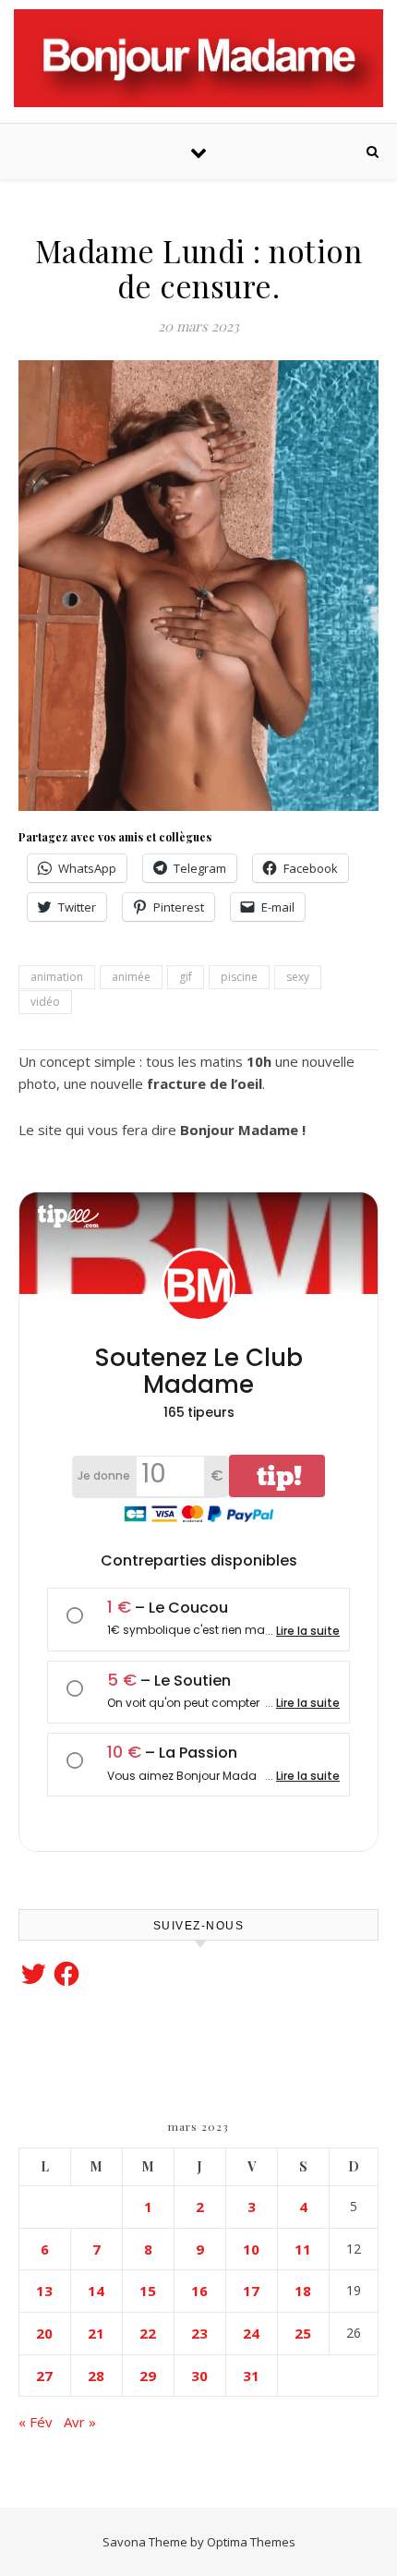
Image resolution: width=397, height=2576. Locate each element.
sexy (298, 977)
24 (251, 2333)
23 (199, 2333)
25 (303, 2333)
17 (251, 2291)
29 (148, 2376)
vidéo (45, 1002)
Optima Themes (251, 2542)
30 (199, 2376)
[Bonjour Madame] (198, 58)
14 (96, 2291)
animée (131, 977)
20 (44, 2333)
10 (251, 2249)
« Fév (36, 2422)
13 (44, 2291)
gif (186, 977)
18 (303, 2291)
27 (44, 2376)
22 (148, 2333)
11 (303, 2249)
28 (96, 2376)
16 (199, 2291)
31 (251, 2376)
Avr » (80, 2422)
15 (148, 2291)
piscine (239, 977)
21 (96, 2333)
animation (57, 977)
